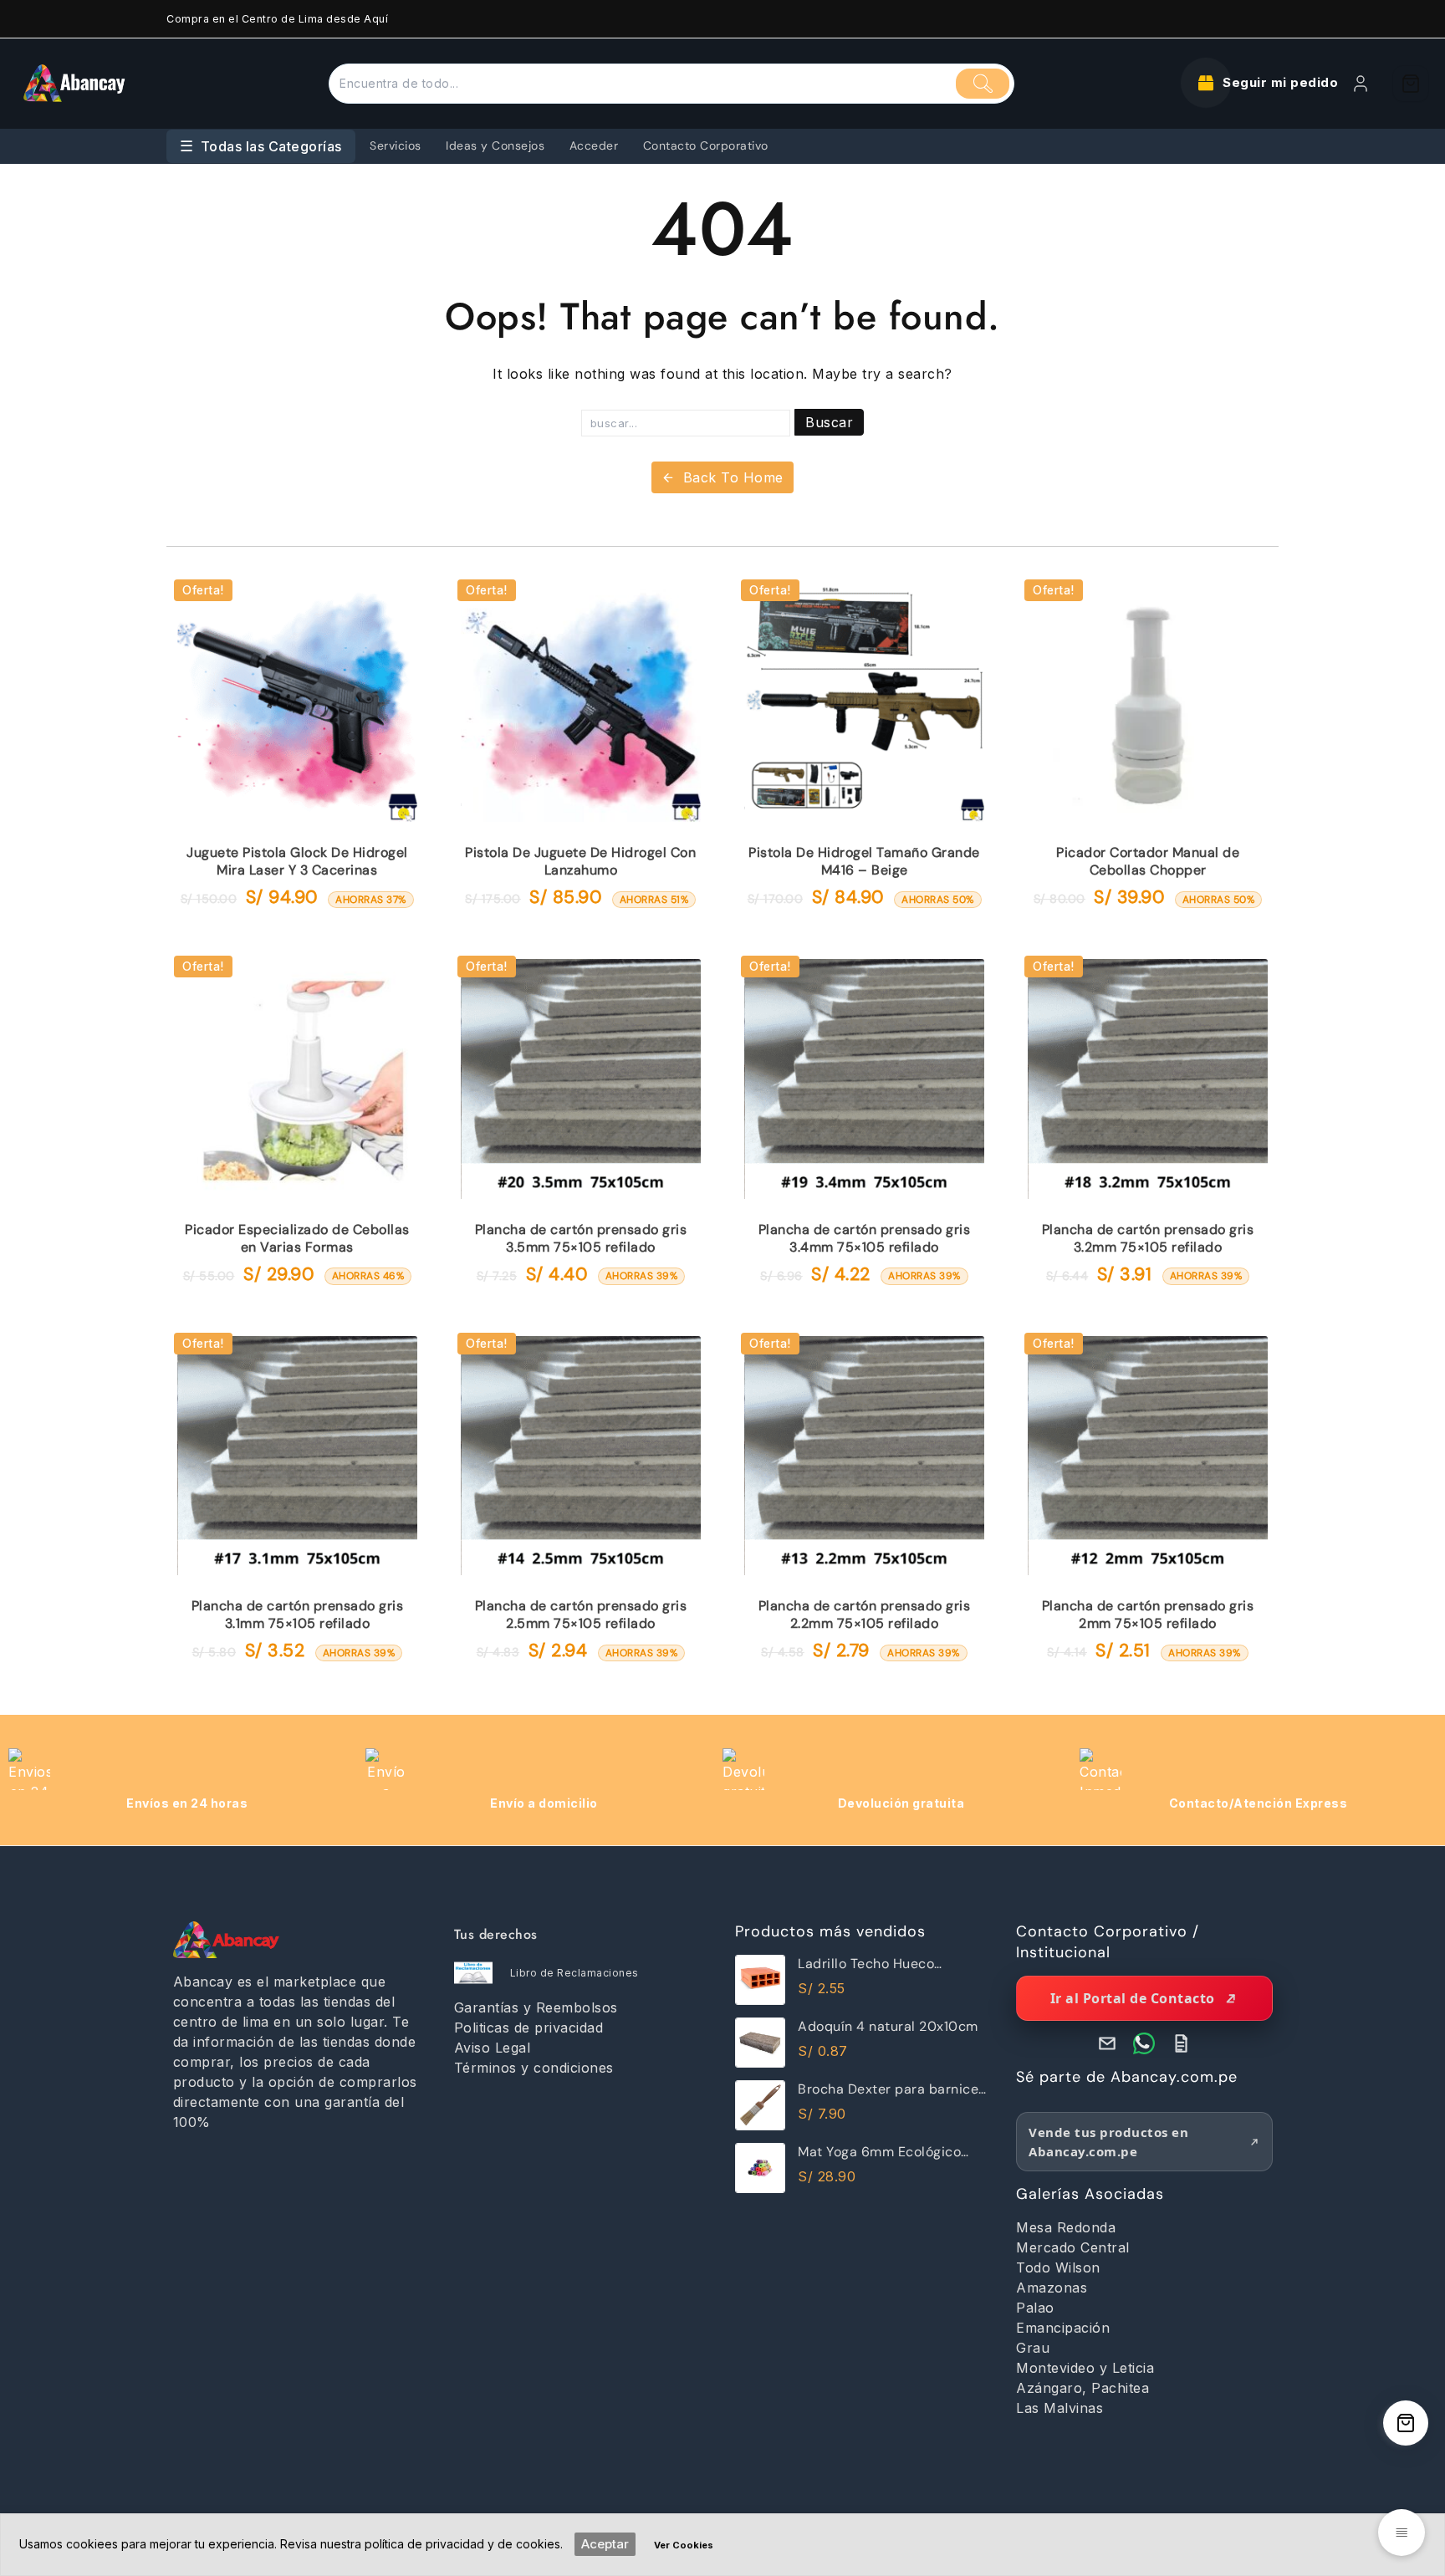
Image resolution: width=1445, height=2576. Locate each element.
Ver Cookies (684, 2545)
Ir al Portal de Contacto (1133, 1998)
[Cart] (1411, 84)
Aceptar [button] (605, 2544)
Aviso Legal (493, 2048)
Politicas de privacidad (529, 2028)
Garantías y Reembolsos (536, 2007)
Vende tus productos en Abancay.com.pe (1108, 2142)
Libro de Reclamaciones (574, 1973)
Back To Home (733, 477)
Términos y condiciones (534, 2068)
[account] (1361, 84)
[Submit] (983, 84)
